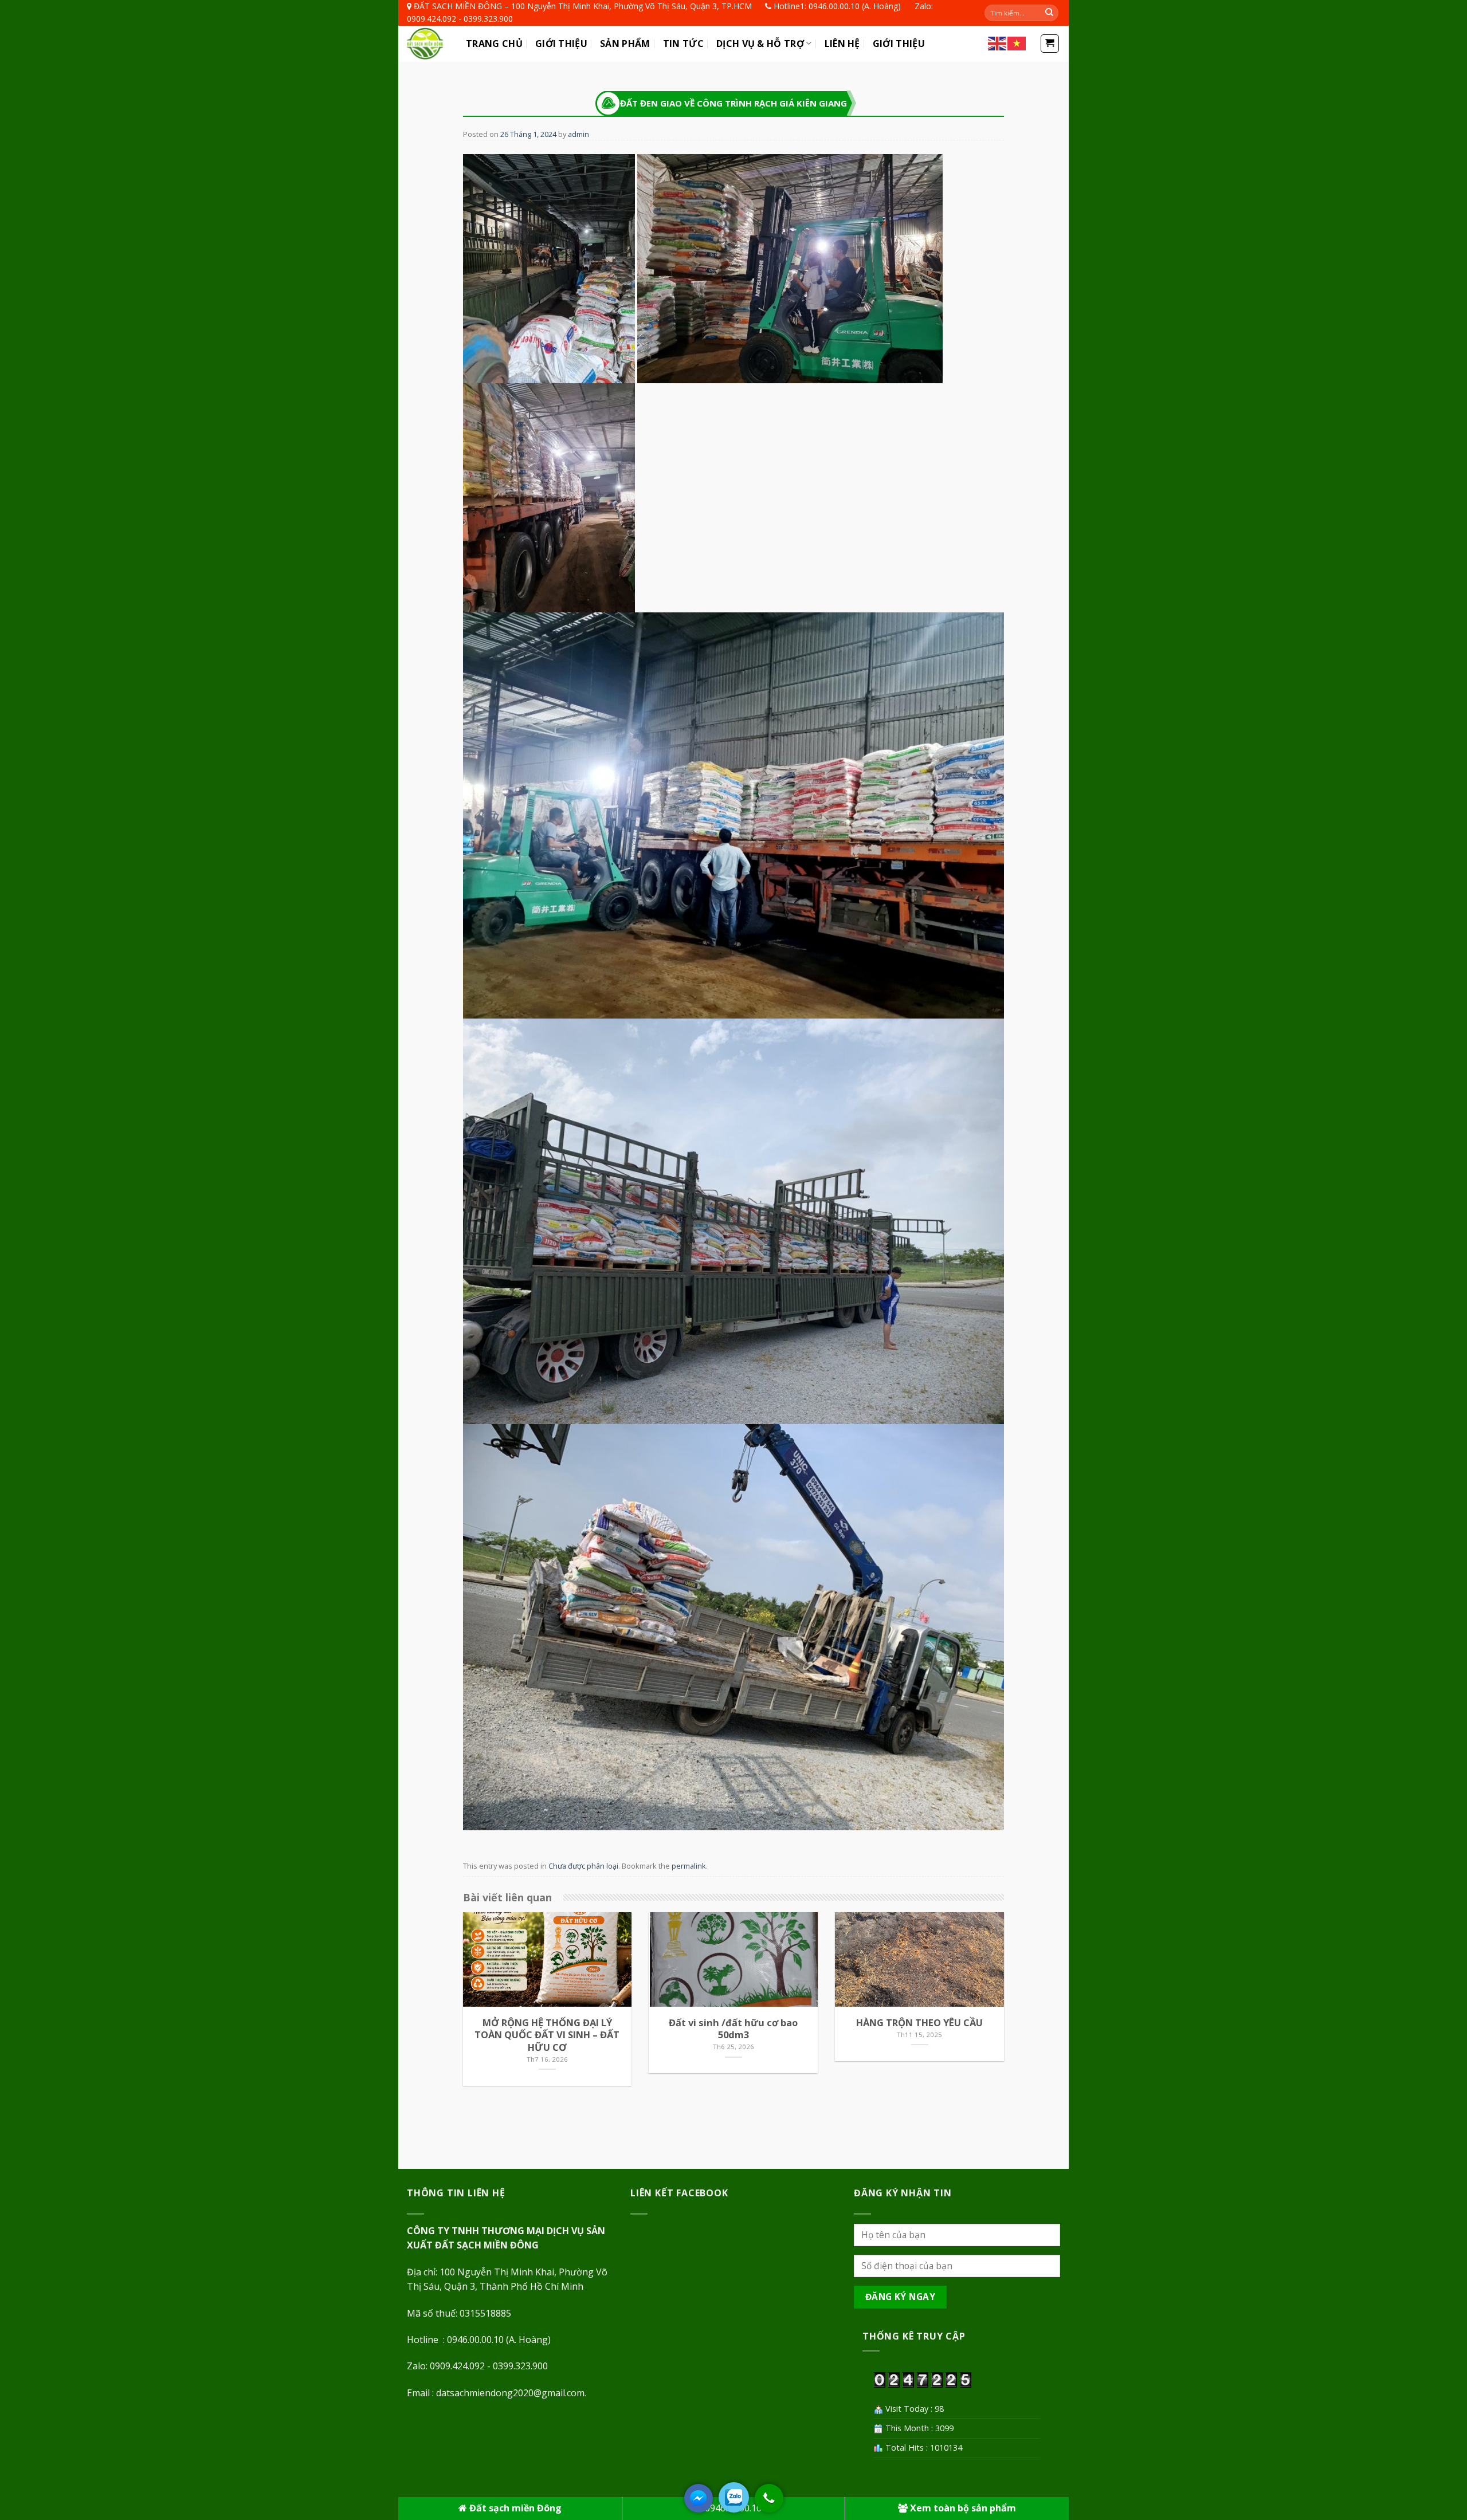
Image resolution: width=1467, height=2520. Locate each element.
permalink (689, 1866)
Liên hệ (842, 44)
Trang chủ (494, 44)
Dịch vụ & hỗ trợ (760, 44)
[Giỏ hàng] (1050, 44)
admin (578, 134)
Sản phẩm (625, 44)
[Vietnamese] (1017, 43)
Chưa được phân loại (583, 1866)
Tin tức (683, 44)
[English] (998, 43)
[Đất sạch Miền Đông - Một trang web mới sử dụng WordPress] (428, 44)
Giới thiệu (561, 44)
